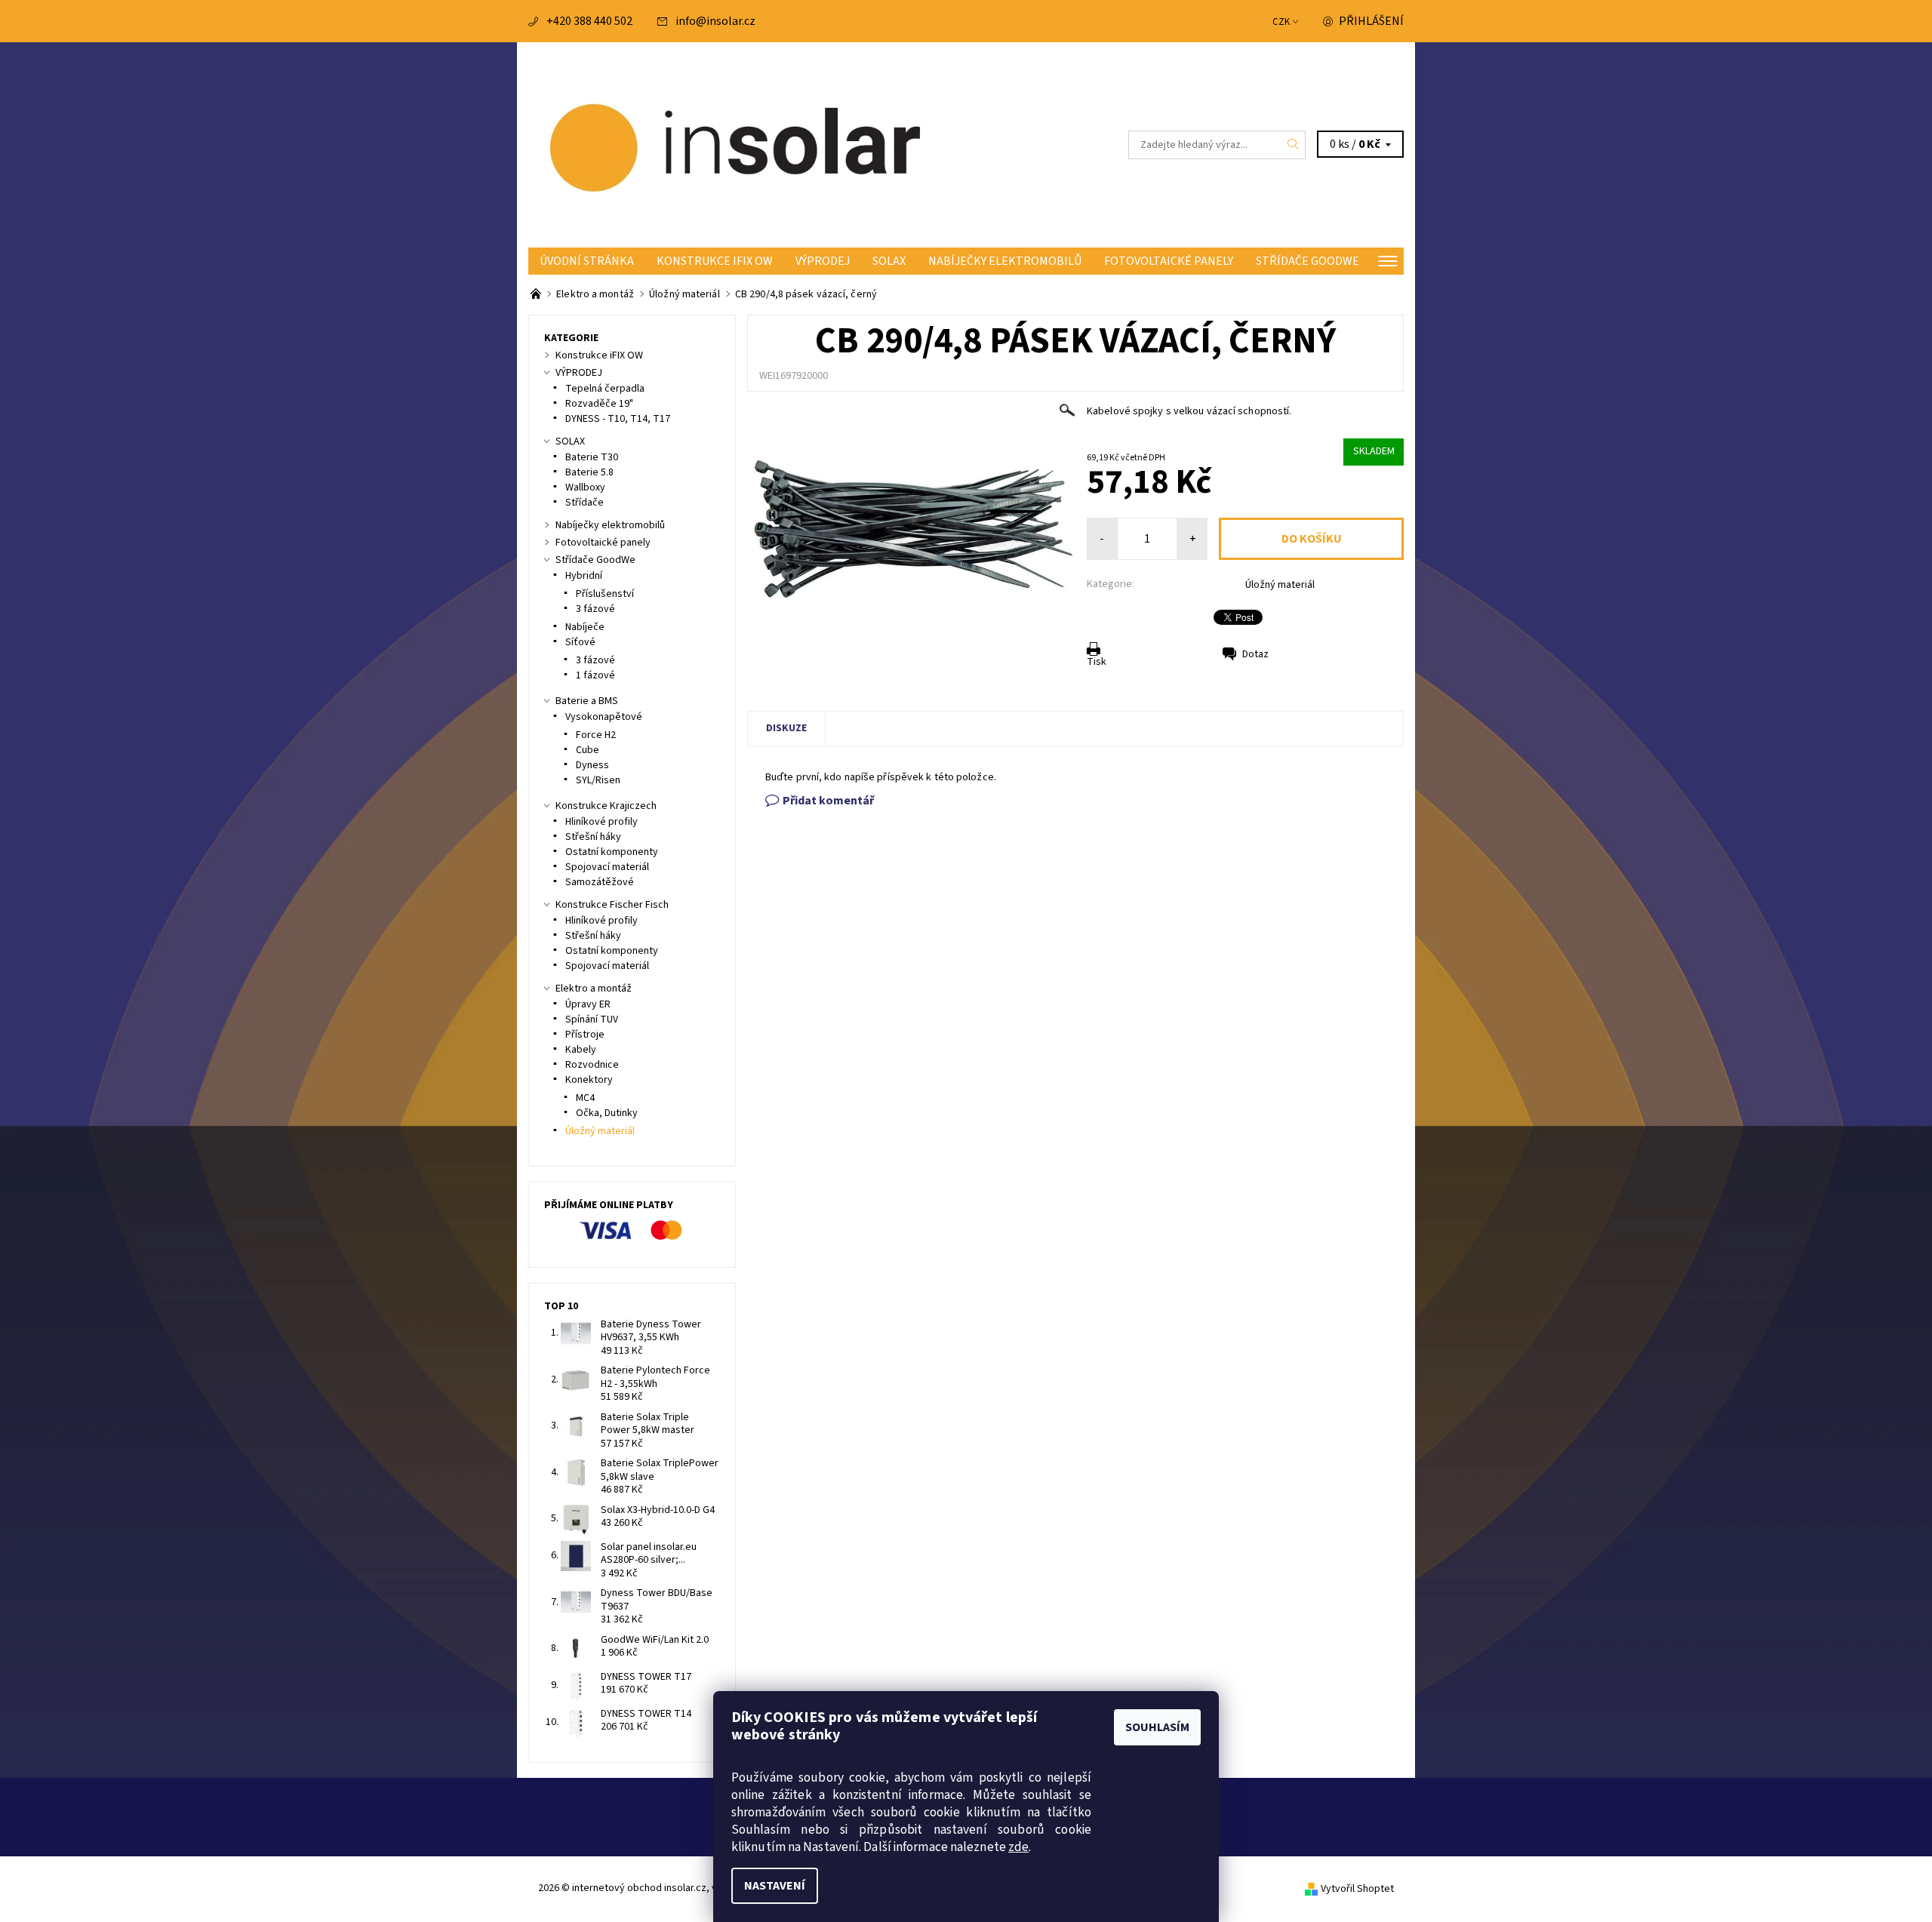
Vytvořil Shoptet (1357, 1889)
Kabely (581, 1050)
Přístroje (585, 1035)
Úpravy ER (588, 1004)
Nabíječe (585, 627)
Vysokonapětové (604, 717)
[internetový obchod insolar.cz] (747, 144)
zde (1018, 1847)
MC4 (585, 1098)
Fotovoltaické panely (1169, 261)
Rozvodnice (592, 1065)
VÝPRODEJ (823, 261)
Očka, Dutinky (607, 1113)
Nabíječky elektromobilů (1005, 261)
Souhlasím (1157, 1727)
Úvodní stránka (587, 261)
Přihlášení (1371, 21)
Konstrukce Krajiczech (606, 806)
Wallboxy (585, 487)
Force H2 (596, 735)
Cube (588, 750)
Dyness (592, 765)
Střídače (585, 503)
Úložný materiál (1280, 585)
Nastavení (775, 1886)
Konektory (589, 1080)
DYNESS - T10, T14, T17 (618, 419)
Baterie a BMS (587, 701)
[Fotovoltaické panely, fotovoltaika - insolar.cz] (537, 294)
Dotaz (1255, 654)
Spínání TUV (592, 1019)
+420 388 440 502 (589, 21)
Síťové (580, 642)
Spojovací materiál (607, 867)
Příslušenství (605, 594)
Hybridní (584, 576)
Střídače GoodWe (1307, 261)
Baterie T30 (592, 457)
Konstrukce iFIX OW (715, 261)
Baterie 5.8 (589, 472)
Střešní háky (593, 837)
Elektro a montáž (594, 989)
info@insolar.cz (715, 21)
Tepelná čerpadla (605, 389)
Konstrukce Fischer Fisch (612, 905)
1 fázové (595, 675)
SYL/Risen (598, 780)
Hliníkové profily (601, 822)
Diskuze (786, 728)
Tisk (1097, 662)
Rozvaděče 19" (599, 404)
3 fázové (595, 609)
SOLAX (889, 261)
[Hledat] (1294, 145)
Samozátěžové (600, 882)
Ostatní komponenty (612, 852)
